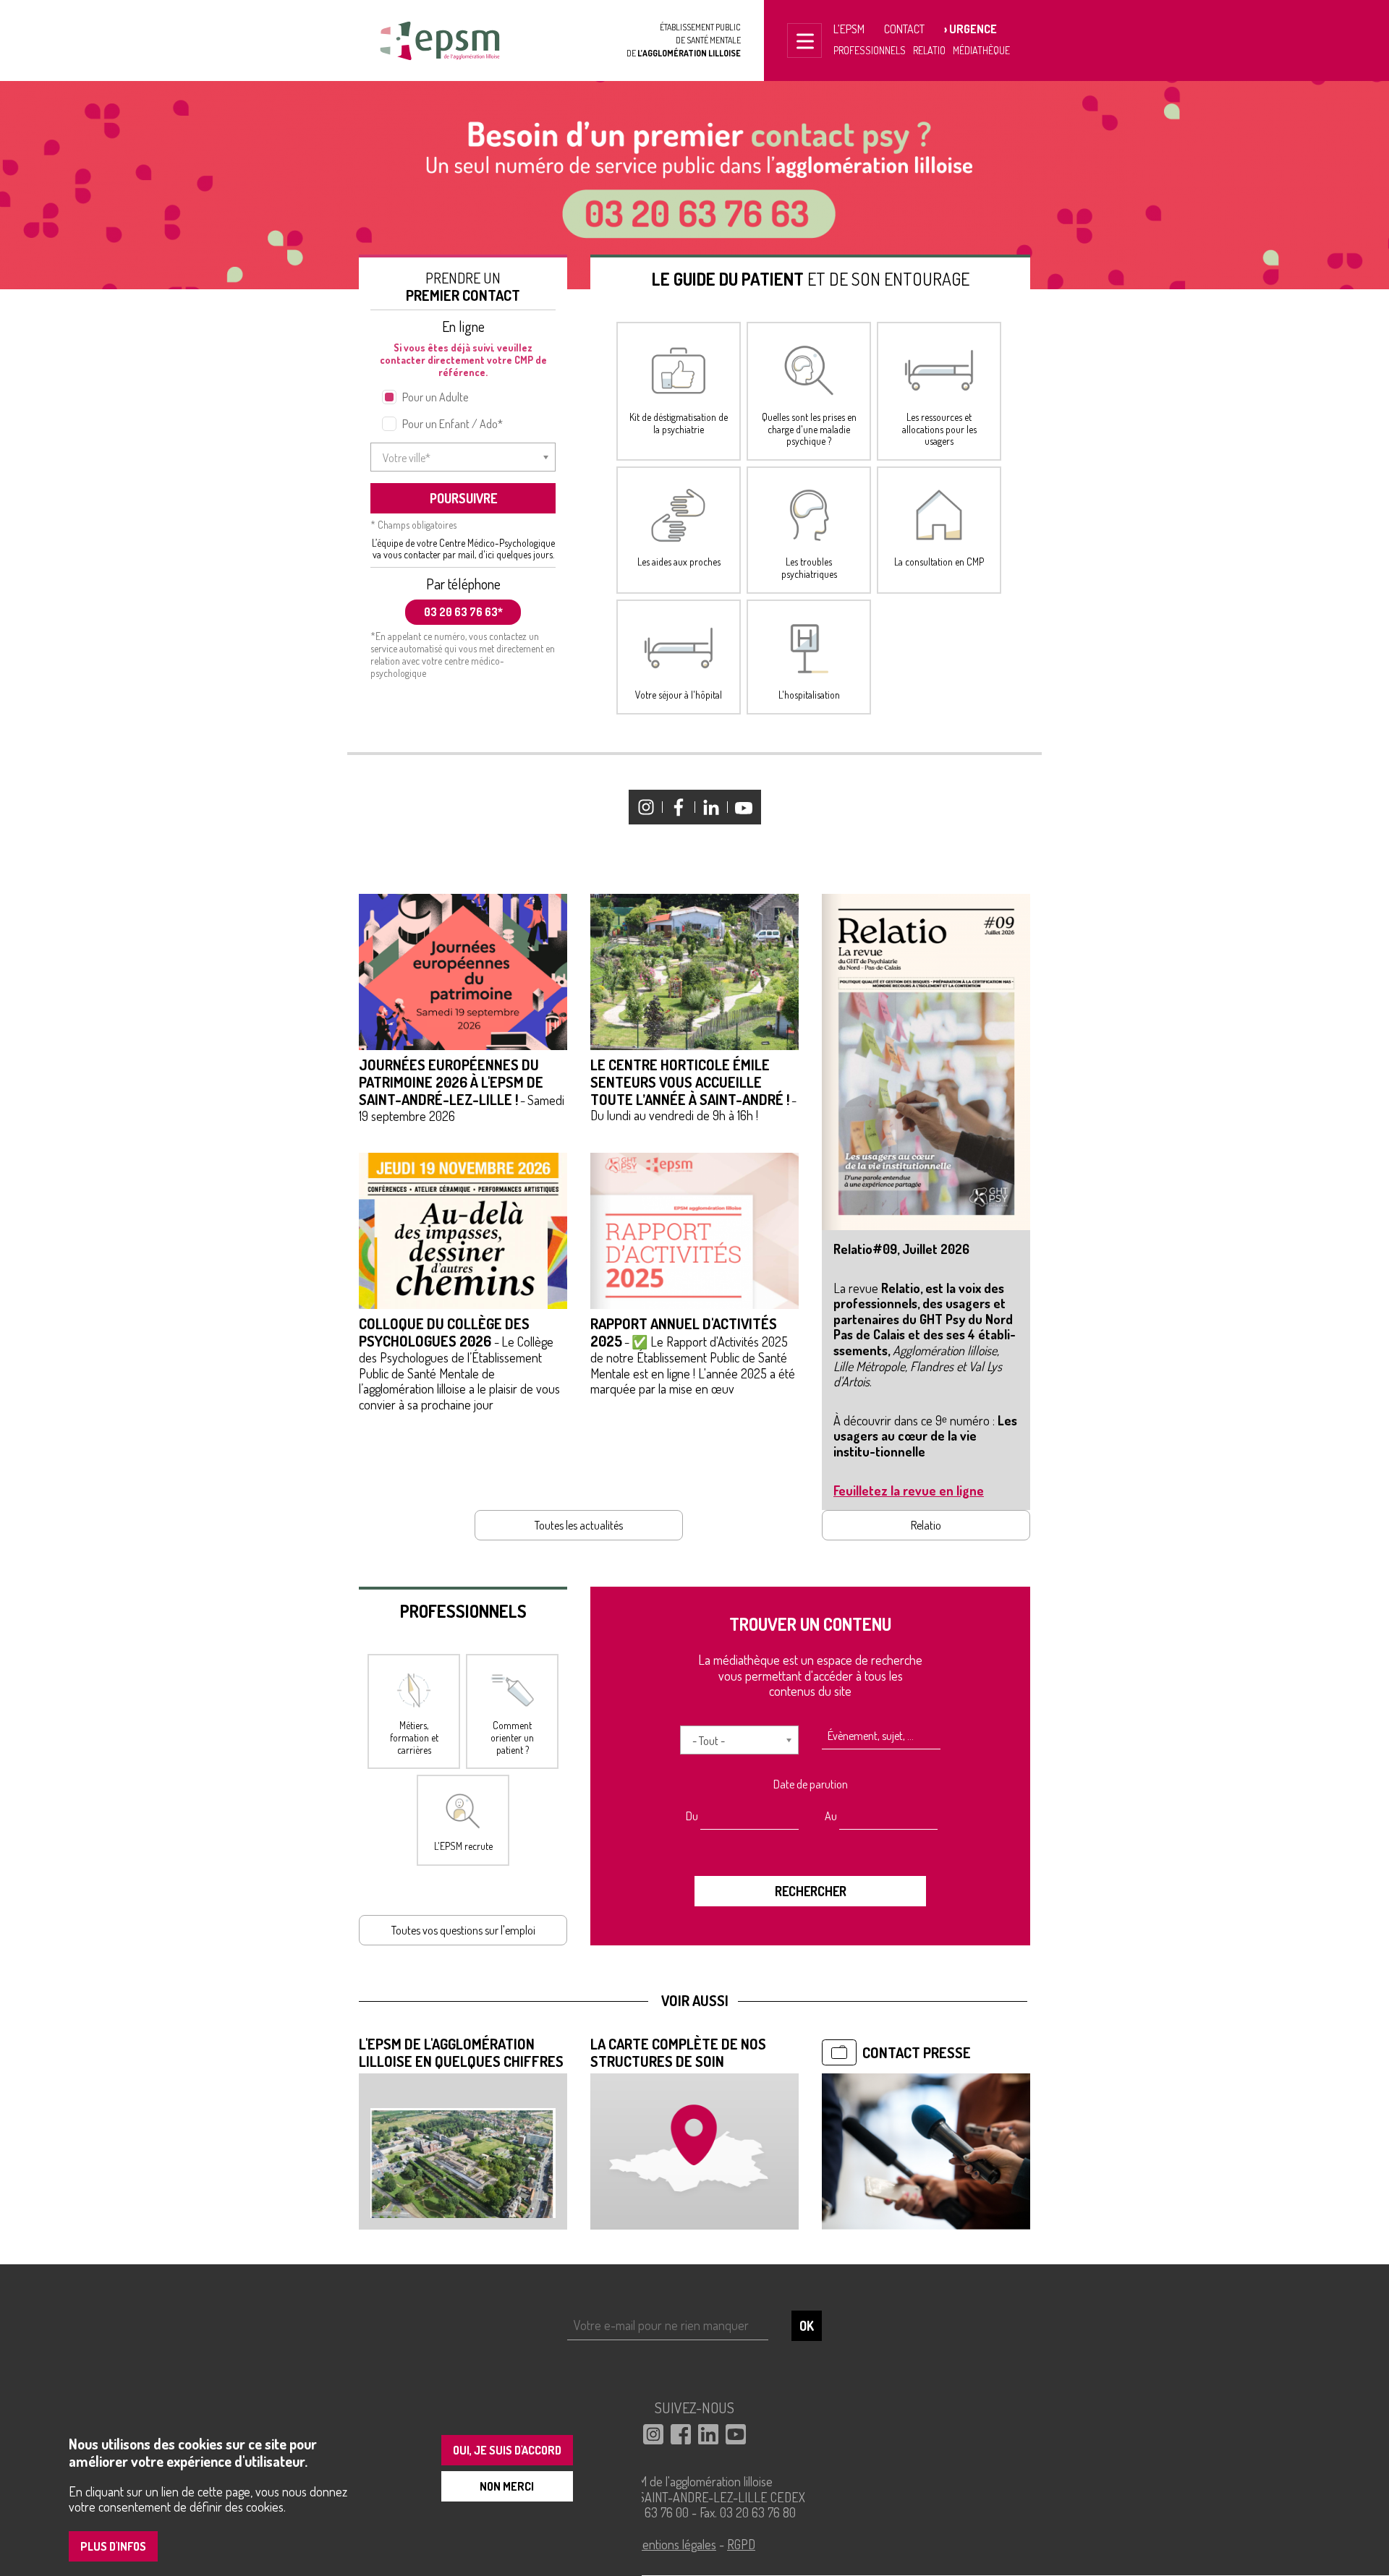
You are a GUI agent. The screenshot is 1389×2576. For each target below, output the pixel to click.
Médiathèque (981, 50)
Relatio (929, 50)
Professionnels (870, 50)
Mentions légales (675, 2544)
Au (831, 1816)
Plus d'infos (113, 2546)
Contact (904, 29)
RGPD (741, 2544)
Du (692, 1816)
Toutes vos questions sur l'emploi (463, 1930)
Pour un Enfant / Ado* (453, 424)
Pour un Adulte (435, 397)
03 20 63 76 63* (463, 612)
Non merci (507, 2486)
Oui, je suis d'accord (507, 2450)
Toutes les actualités (579, 1525)
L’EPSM (849, 29)
